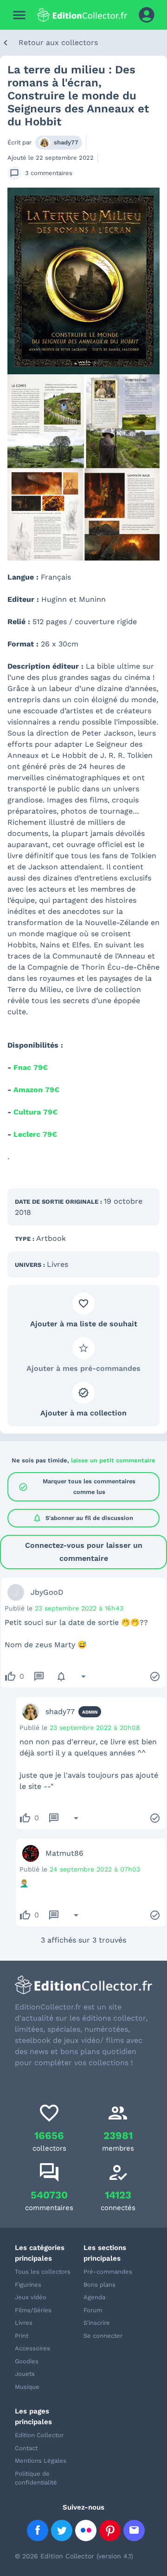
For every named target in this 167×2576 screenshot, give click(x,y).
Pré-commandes (108, 2272)
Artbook (51, 1238)
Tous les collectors (43, 2272)
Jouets (25, 2374)
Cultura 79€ (35, 1112)
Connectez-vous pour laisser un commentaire (84, 1552)
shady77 (66, 142)
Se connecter (103, 2336)
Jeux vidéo (31, 2297)
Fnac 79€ (31, 1067)
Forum (93, 2310)
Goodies (27, 2361)
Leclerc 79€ (35, 1134)
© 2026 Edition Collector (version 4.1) (74, 2556)
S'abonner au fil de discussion (83, 1518)
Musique (27, 2387)
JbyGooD (47, 1592)
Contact (26, 2448)
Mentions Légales (41, 2461)
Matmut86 (64, 1853)
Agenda (94, 2297)
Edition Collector (39, 2435)
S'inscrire (97, 2323)
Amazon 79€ (36, 1090)
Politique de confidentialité (36, 2478)
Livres (58, 1264)
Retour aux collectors (58, 42)
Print (22, 2336)
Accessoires (32, 2348)
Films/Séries (33, 2310)
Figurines (28, 2285)
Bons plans (100, 2285)
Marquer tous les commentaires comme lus (77, 1486)
